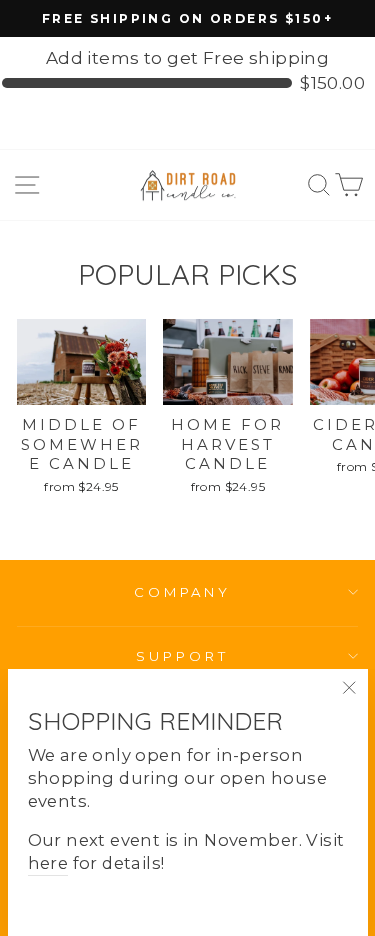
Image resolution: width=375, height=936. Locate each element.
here (48, 863)
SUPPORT (182, 656)
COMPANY (183, 592)
